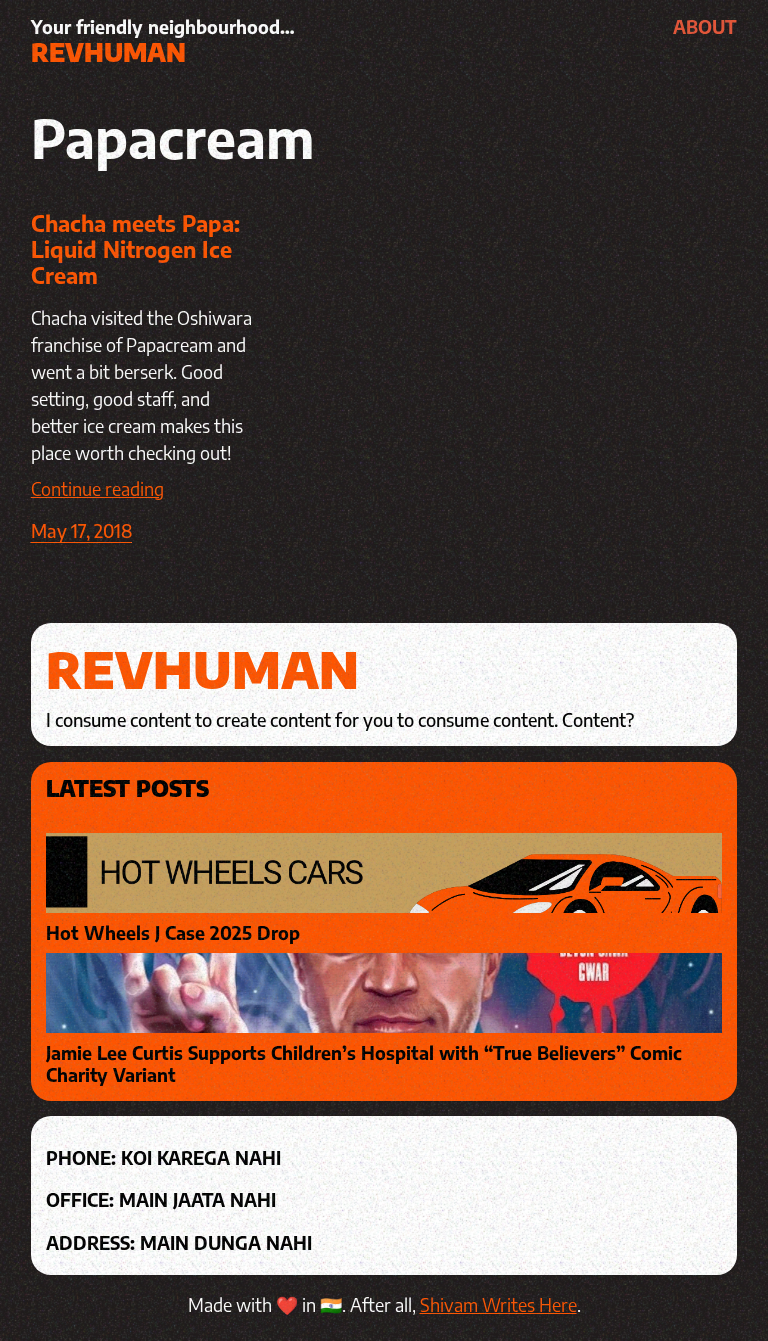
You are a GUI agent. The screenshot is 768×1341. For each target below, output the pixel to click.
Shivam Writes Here (498, 1304)
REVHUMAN (108, 52)
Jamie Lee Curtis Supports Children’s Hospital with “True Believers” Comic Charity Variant (364, 1063)
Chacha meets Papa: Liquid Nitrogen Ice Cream (135, 249)
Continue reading (97, 488)
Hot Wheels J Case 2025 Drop (173, 933)
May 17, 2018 (81, 530)
